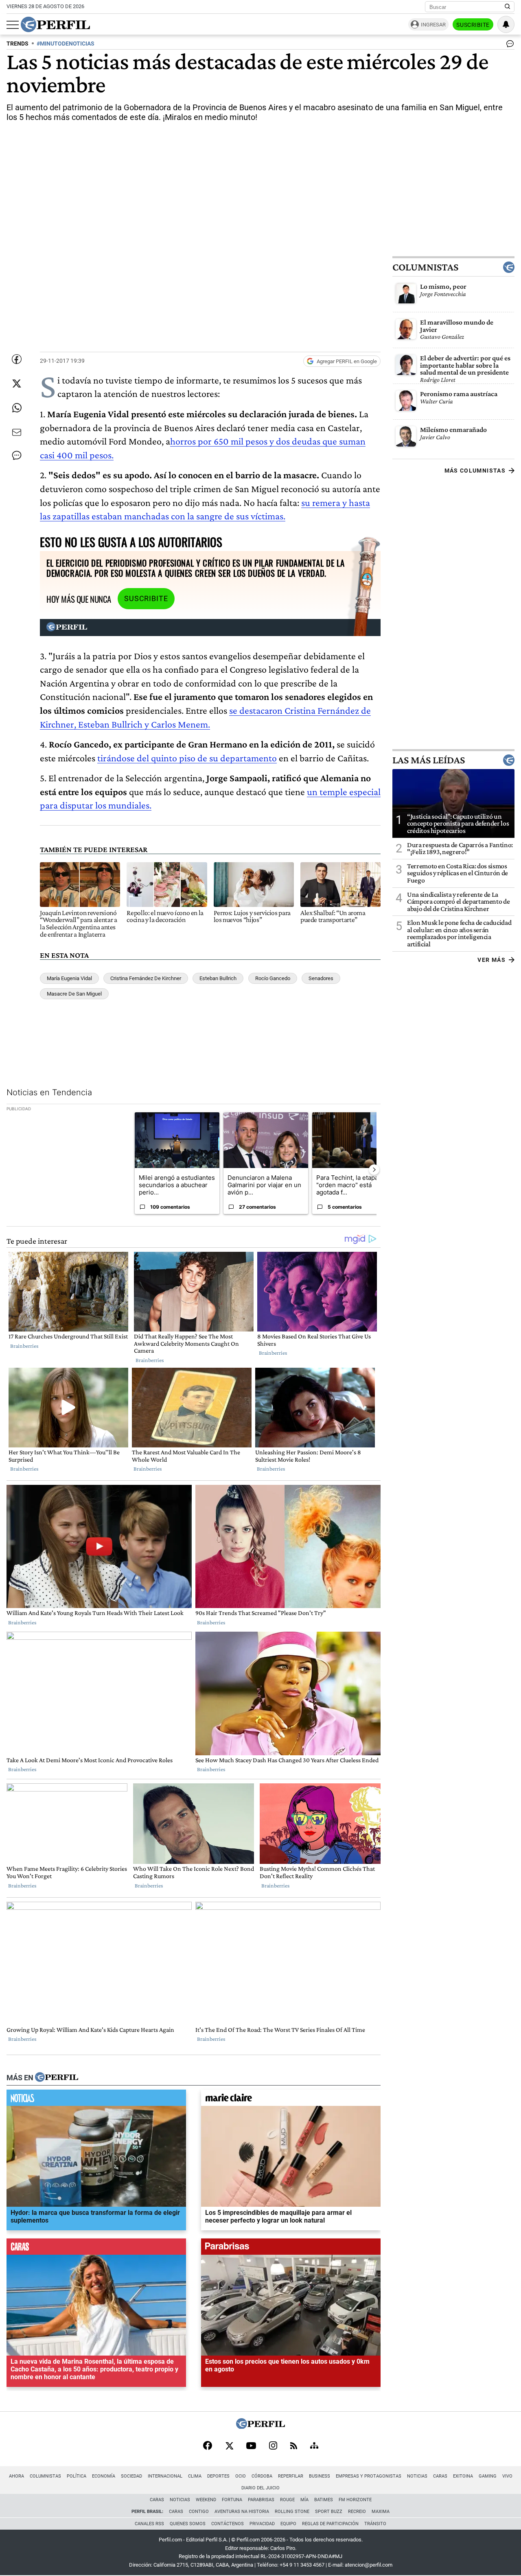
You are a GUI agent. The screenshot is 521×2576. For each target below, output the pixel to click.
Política (77, 2476)
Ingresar (433, 25)
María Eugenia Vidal (69, 978)
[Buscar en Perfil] (508, 7)
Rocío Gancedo (273, 978)
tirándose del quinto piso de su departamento (187, 758)
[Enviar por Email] (17, 432)
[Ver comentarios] (508, 46)
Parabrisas (261, 2500)
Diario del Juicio (260, 2488)
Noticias (417, 2476)
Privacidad (262, 2524)
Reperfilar (291, 2476)
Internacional (165, 2476)
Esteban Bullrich (218, 978)
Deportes (218, 2476)
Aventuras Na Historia (242, 2512)
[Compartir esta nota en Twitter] (17, 384)
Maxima (381, 2512)
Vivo (507, 2476)
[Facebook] (208, 2446)
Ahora (16, 2476)
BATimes (324, 2500)
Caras (440, 2476)
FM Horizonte (355, 2500)
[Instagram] (273, 2446)
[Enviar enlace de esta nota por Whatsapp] (17, 408)
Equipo (288, 2524)
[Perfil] (57, 2077)
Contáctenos (228, 2524)
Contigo (199, 2512)
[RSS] (294, 2446)
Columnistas (425, 267)
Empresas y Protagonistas (369, 2476)
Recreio (357, 2512)
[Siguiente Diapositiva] (374, 1170)
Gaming (488, 2476)
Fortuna (232, 2500)
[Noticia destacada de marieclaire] (291, 2099)
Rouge (287, 2500)
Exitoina (463, 2476)
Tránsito (375, 2524)
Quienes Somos (188, 2524)
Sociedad (131, 2476)
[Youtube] (251, 2446)
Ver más (491, 960)
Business (320, 2476)
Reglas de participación (330, 2524)
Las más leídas (429, 760)
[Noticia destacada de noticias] (96, 2099)
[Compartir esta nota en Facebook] (17, 359)
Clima (195, 2476)
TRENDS (18, 44)
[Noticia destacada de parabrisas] (291, 2248)
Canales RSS (149, 2524)
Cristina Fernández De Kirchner (146, 978)
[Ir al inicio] (55, 24)
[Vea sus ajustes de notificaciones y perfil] (506, 24)
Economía (104, 2476)
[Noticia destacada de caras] (96, 2248)
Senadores (321, 978)
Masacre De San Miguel (74, 994)
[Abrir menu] (13, 25)
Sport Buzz (329, 2512)
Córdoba (262, 2476)
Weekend (206, 2500)
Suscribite (473, 25)
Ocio (241, 2476)
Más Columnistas (475, 471)
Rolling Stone (292, 2512)
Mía (304, 2500)
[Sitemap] (314, 2446)
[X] (229, 2446)
